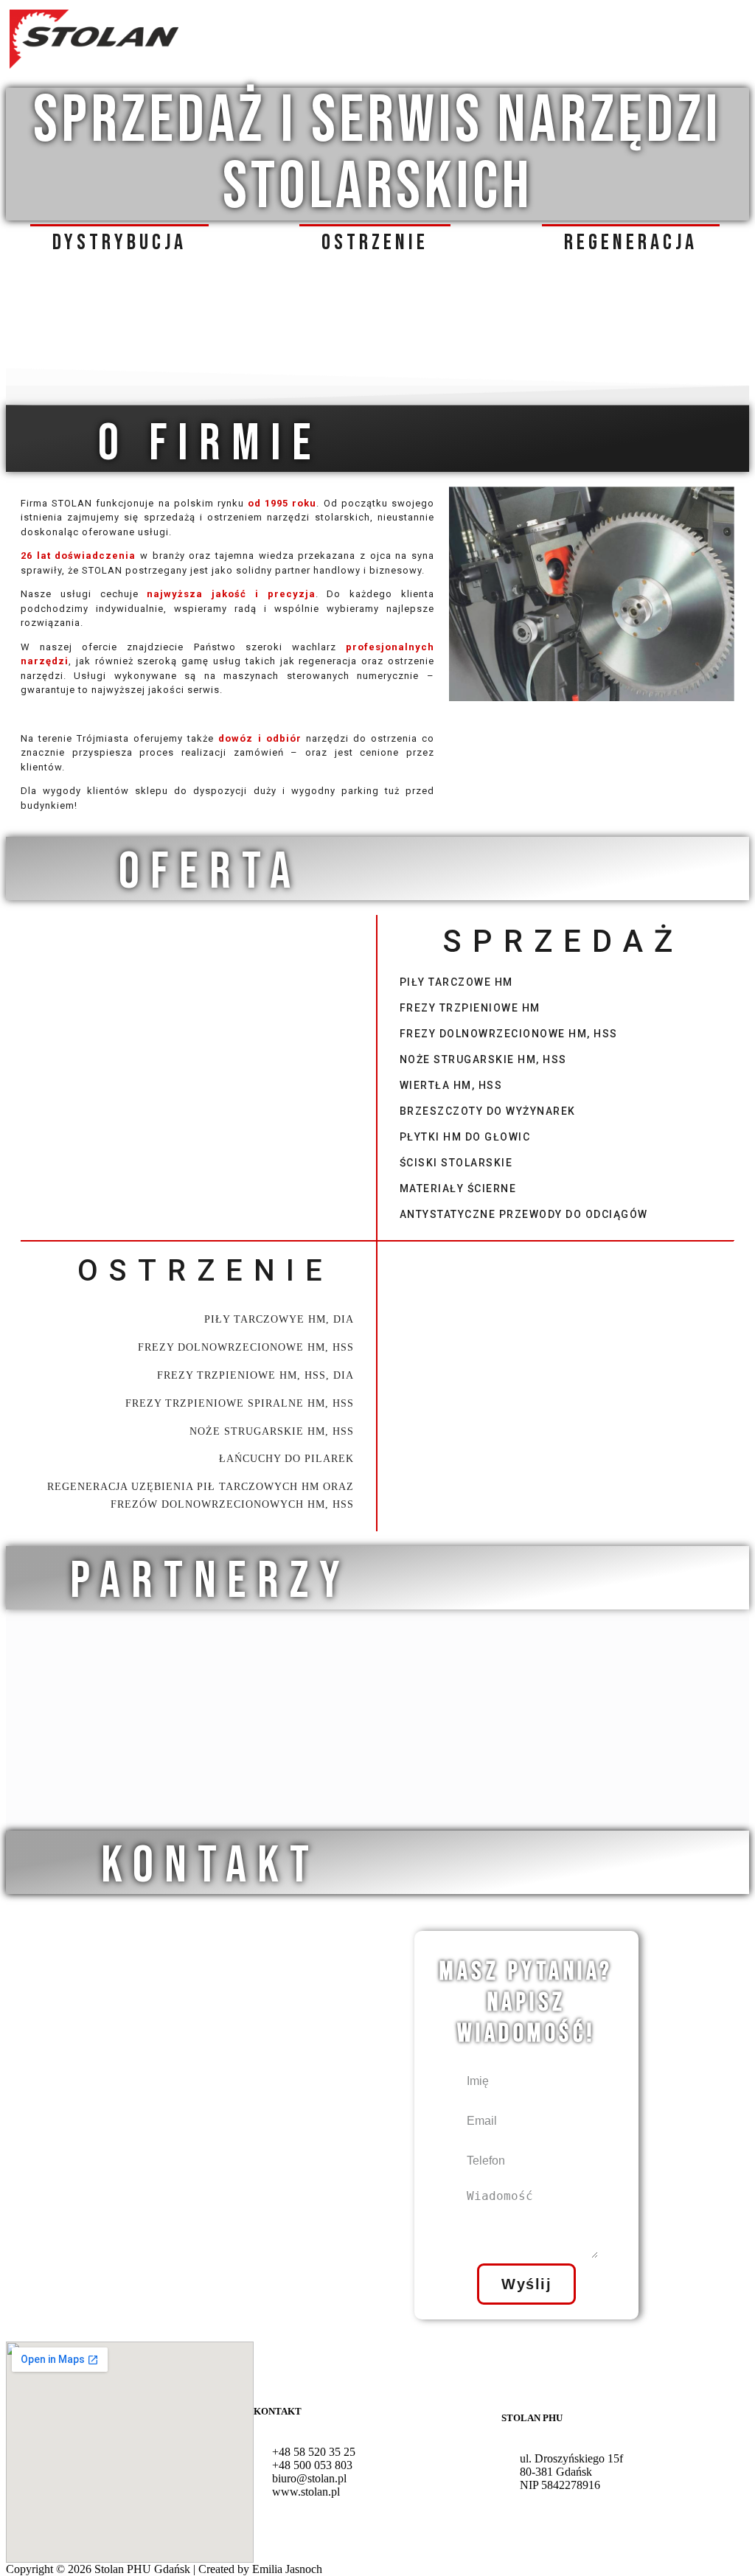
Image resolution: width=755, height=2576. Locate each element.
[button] (119, 242)
